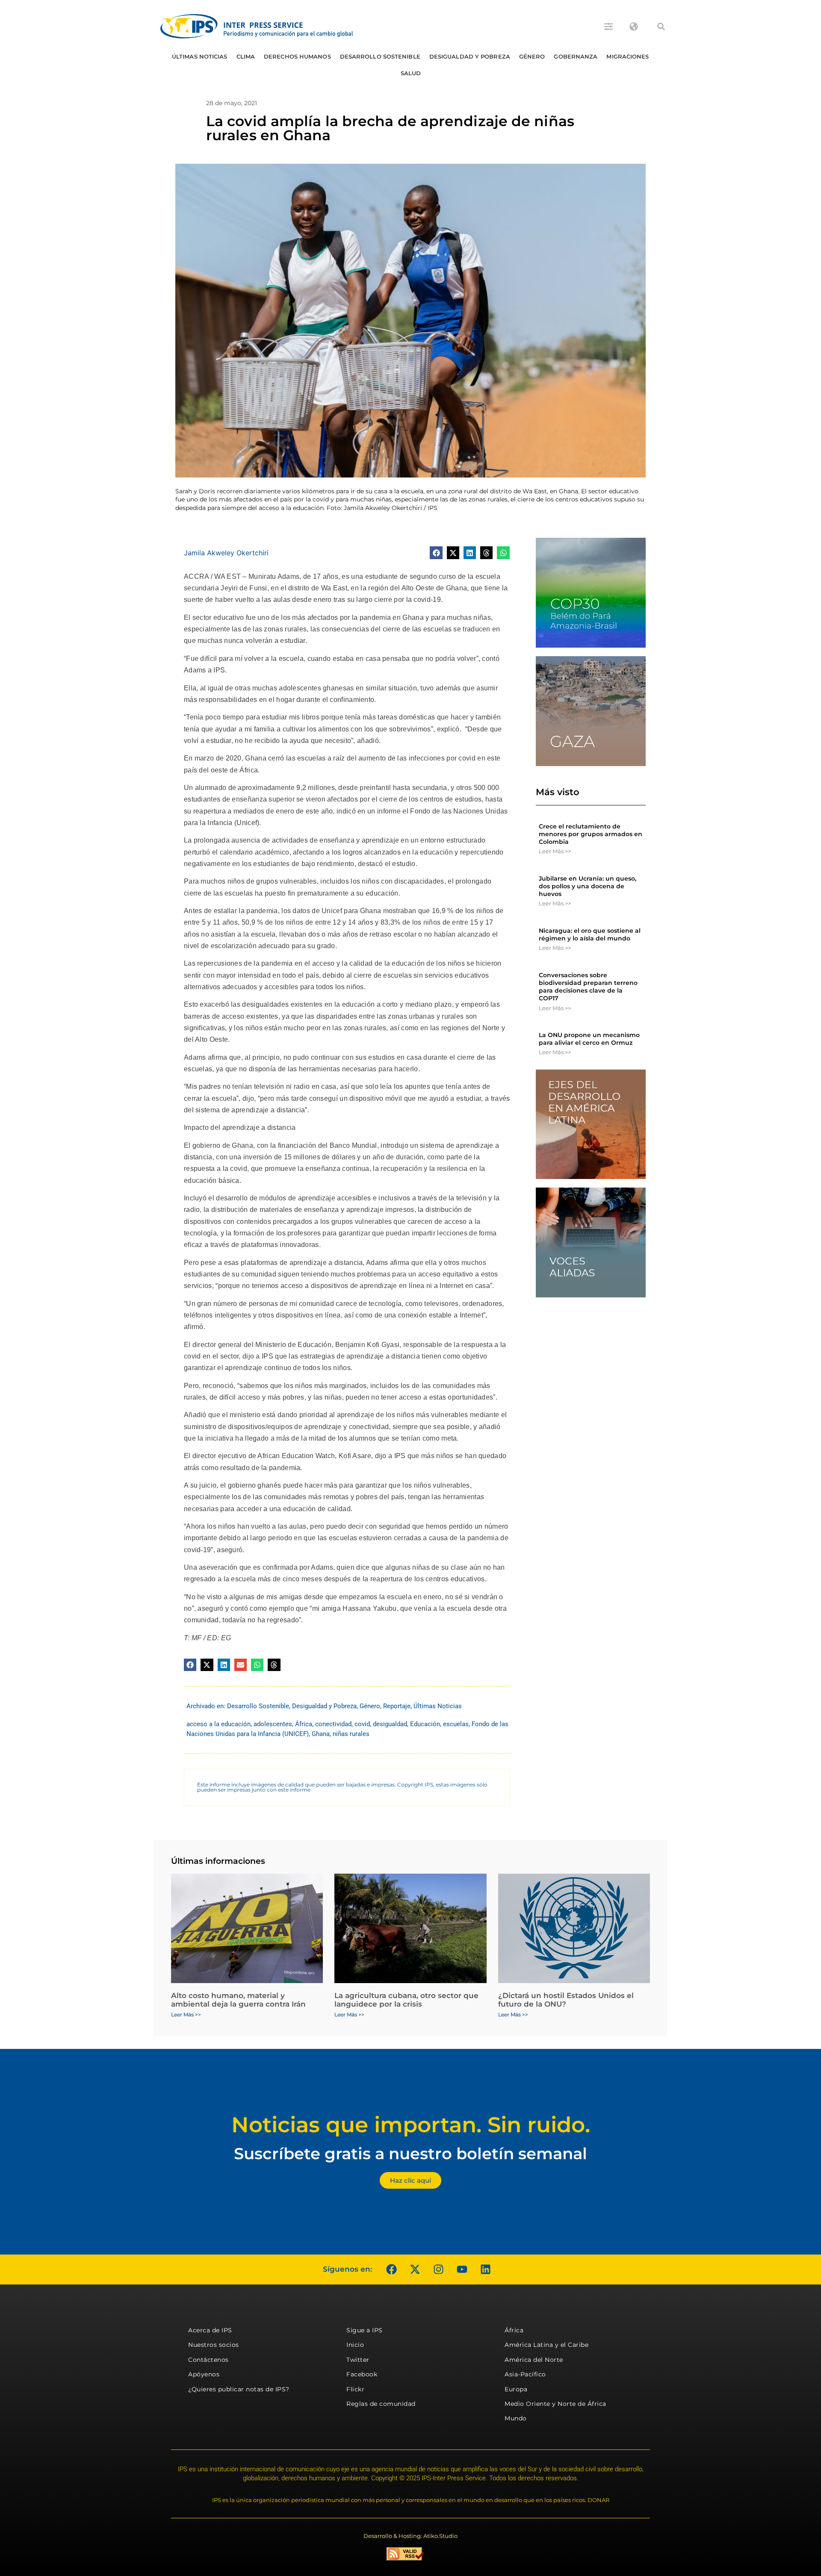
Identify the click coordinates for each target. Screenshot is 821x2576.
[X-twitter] (415, 2269)
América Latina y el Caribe (546, 2345)
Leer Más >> (555, 851)
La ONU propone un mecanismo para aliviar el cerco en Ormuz (589, 1039)
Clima (246, 56)
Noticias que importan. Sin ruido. (411, 2125)
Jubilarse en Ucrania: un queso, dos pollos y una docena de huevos (588, 886)
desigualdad (390, 1724)
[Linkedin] (485, 2269)
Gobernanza (576, 56)
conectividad (333, 1724)
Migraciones (628, 56)
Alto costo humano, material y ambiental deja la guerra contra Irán (238, 2000)
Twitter (358, 2360)
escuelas (456, 1724)
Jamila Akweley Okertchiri (226, 553)
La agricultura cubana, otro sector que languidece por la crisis (406, 2000)
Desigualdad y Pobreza (470, 56)
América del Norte (534, 2360)
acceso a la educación (219, 1724)
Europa (516, 2389)
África (304, 1724)
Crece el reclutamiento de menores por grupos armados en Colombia (591, 834)
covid (362, 1724)
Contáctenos (208, 2360)
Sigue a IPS (365, 2330)
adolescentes (273, 1724)
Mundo (516, 2418)
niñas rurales (351, 1734)
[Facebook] (391, 2269)
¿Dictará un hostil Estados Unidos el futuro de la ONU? (566, 2000)
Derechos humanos (297, 56)
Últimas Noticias (200, 56)
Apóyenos (204, 2374)
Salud (411, 73)
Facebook (362, 2374)
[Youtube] (462, 2269)
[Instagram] (438, 2269)
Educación (425, 1724)
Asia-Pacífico (525, 2374)
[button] (661, 27)
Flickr (355, 2389)
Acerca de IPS (210, 2330)
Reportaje (397, 1706)
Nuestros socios (214, 2345)
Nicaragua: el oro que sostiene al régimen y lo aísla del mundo (590, 934)
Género (532, 56)
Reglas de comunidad (381, 2404)
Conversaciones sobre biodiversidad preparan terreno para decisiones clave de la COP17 (588, 987)
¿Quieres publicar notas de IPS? (239, 2389)
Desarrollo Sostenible (380, 56)
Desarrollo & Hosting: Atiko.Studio (410, 2536)
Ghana (321, 1734)
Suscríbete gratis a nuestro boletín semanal (410, 2153)
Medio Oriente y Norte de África (555, 2404)
